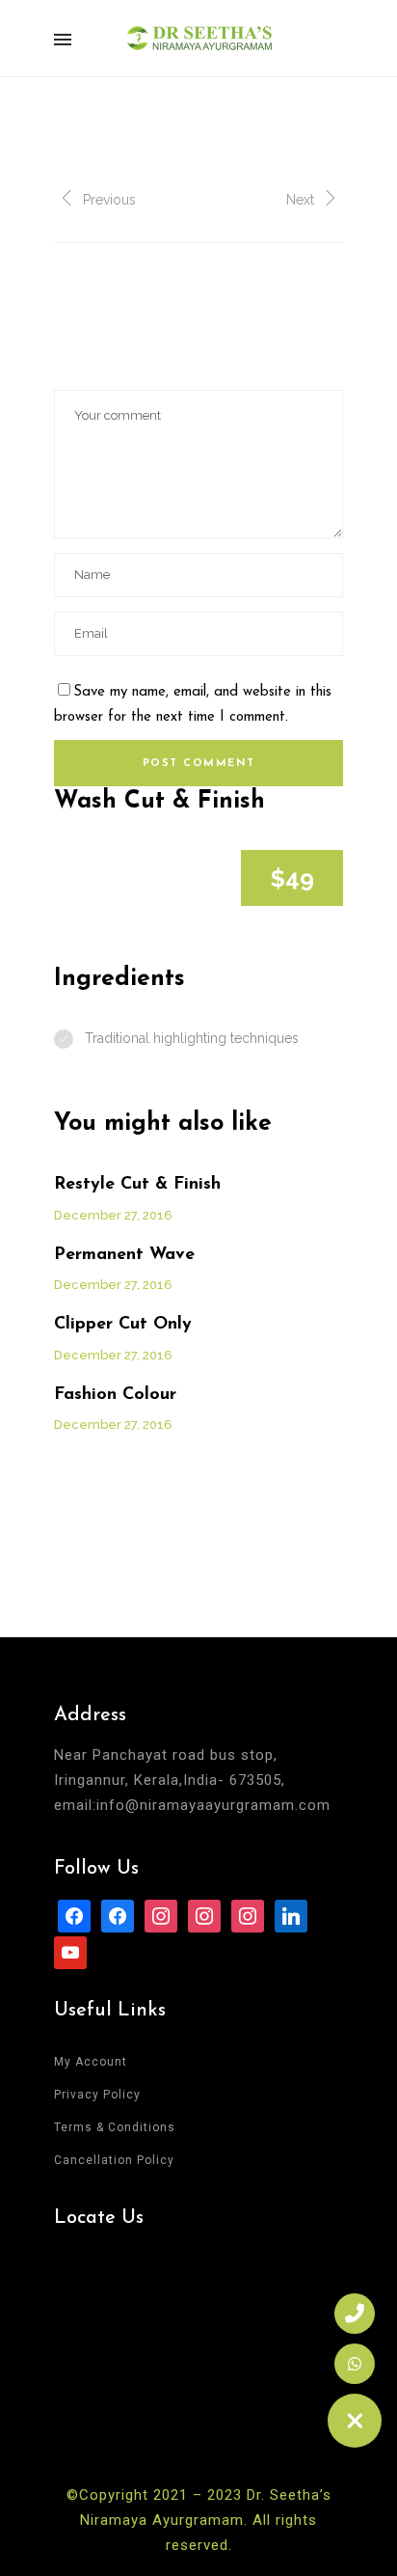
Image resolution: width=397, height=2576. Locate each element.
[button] (355, 2421)
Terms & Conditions (115, 2127)
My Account (91, 2062)
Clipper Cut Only (123, 1325)
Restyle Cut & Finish (137, 1185)
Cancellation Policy (114, 2160)
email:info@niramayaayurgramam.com (192, 1805)
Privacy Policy (97, 2095)
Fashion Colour (115, 1395)
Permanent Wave (124, 1255)
